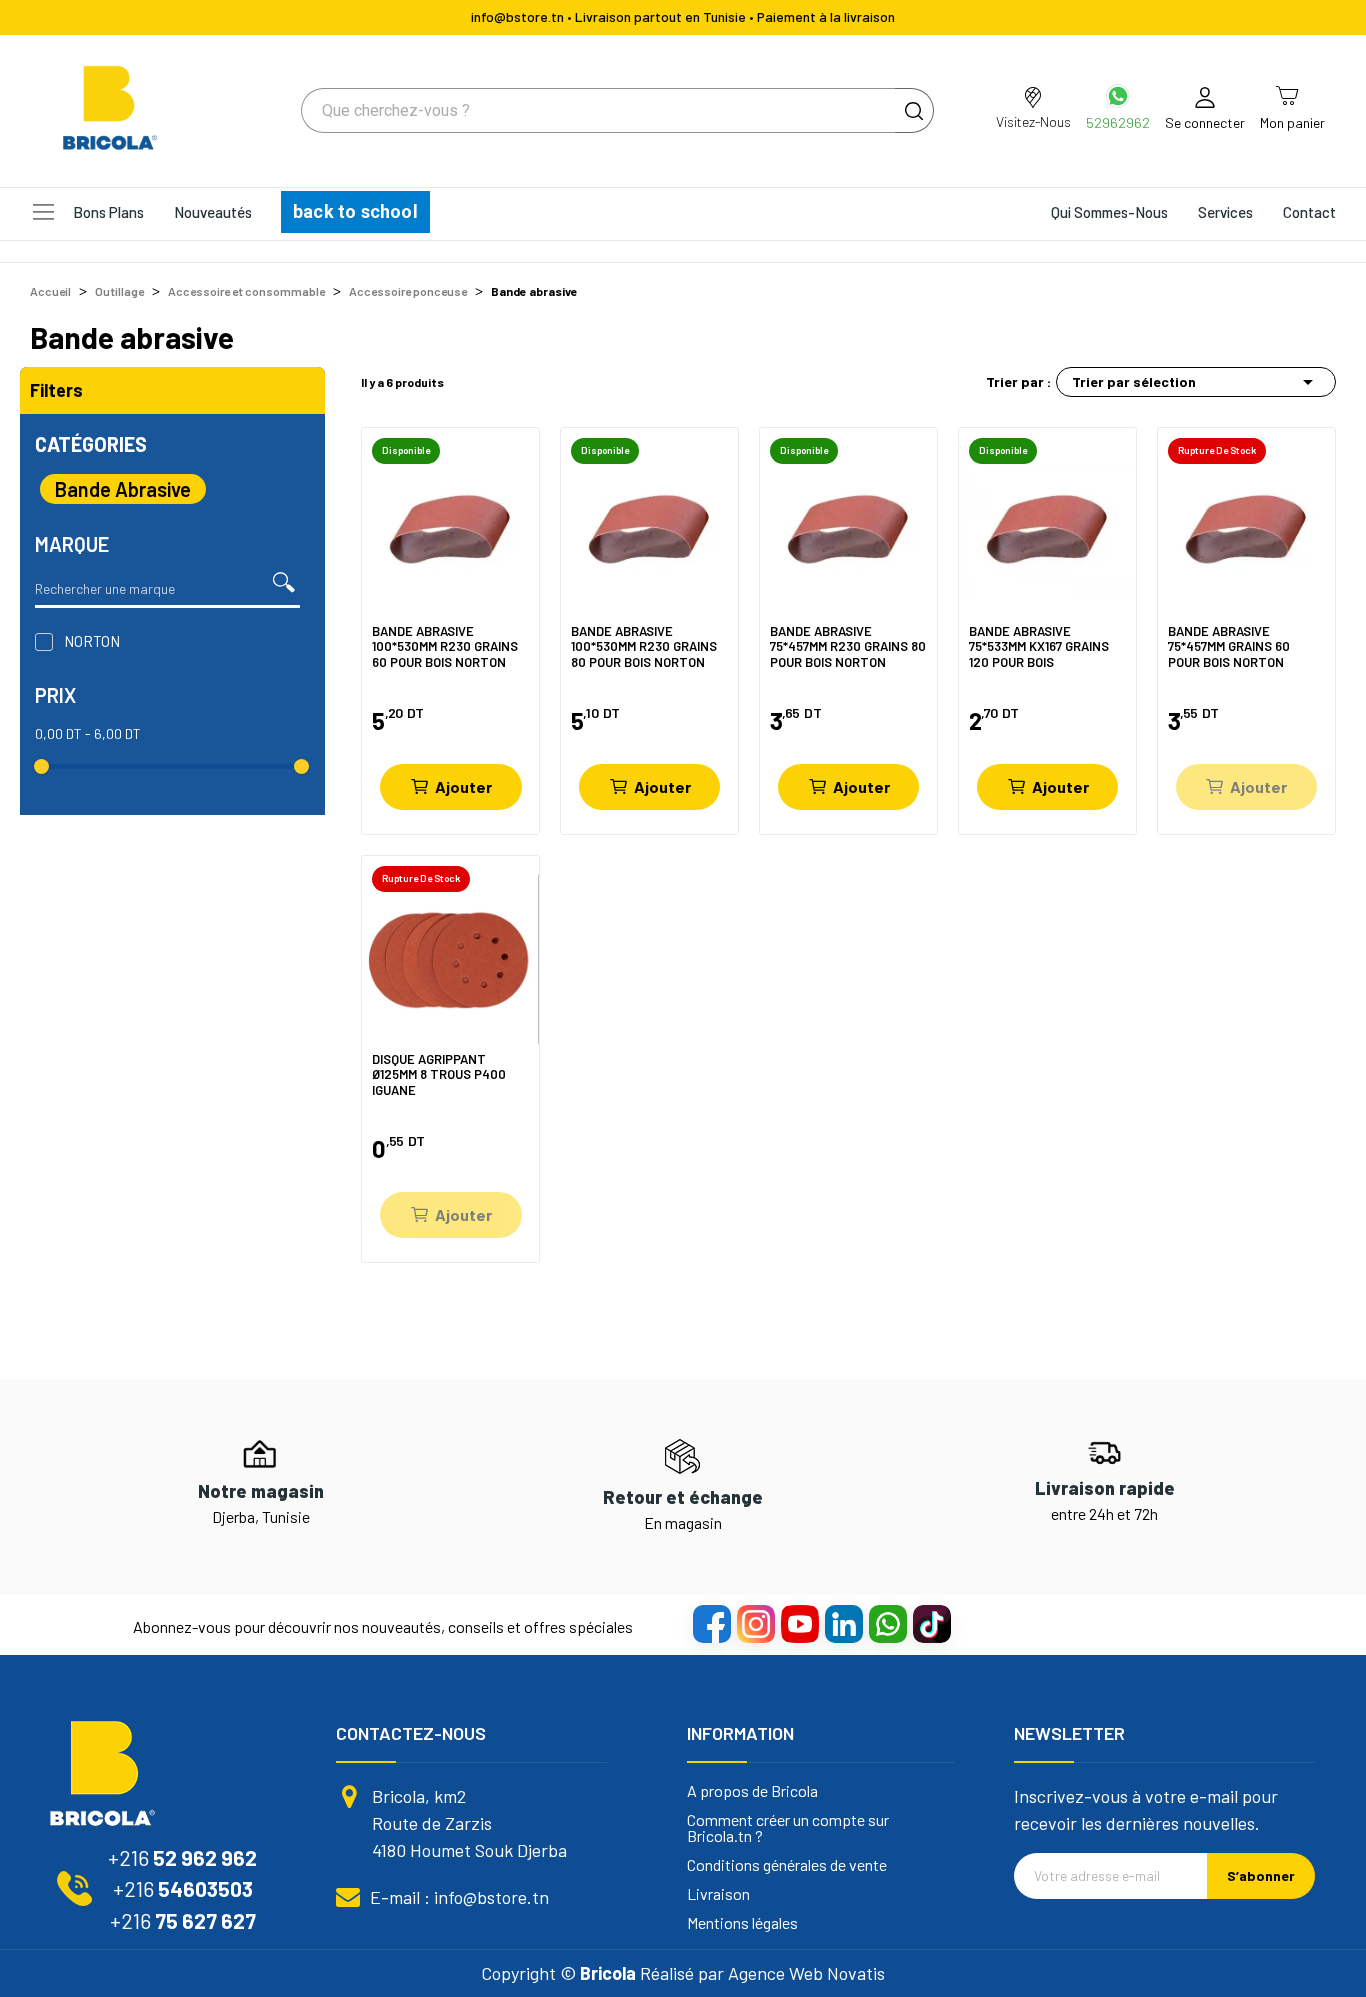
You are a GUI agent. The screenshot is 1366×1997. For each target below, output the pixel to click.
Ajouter (463, 786)
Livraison (718, 1894)
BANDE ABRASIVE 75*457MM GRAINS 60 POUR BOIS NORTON (1229, 646)
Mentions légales (742, 1923)
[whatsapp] (887, 1623)
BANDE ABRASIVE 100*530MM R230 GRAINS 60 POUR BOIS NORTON (445, 646)
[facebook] (711, 1623)
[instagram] (755, 1623)
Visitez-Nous (1033, 121)
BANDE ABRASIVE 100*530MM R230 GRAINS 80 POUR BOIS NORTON (644, 646)
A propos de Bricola (752, 1791)
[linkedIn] (843, 1623)
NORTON (92, 641)
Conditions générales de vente (787, 1865)
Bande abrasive (123, 489)
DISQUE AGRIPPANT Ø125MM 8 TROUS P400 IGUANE (439, 1074)
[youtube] (799, 1623)
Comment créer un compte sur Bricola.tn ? (788, 1828)
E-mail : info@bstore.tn (459, 1897)
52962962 (1118, 122)
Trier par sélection (1196, 382)
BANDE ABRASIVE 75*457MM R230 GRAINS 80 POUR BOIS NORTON (848, 646)
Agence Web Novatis (806, 1973)
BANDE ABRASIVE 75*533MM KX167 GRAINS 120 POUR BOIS (1039, 646)
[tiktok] (931, 1623)
